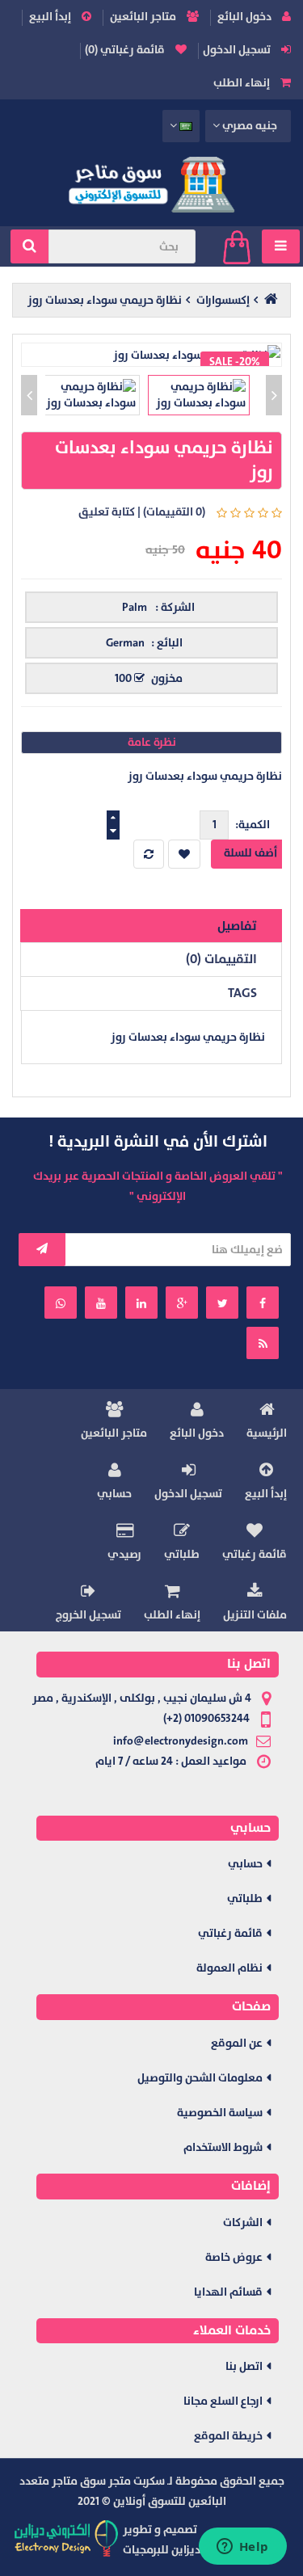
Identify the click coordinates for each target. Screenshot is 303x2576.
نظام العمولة (229, 1968)
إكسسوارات (223, 300)
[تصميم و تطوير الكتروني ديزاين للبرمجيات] (67, 2538)
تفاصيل (237, 926)
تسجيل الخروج (88, 1615)
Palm (135, 607)
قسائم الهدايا (228, 2292)
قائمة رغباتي (255, 1554)
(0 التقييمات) (174, 512)
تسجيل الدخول (238, 50)
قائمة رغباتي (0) (126, 50)
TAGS (242, 993)
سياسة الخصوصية (220, 2113)
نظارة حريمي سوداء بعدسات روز (105, 300)
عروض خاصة (234, 2257)
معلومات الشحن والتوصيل (200, 2078)
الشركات (243, 2222)
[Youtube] (101, 1303)
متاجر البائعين (144, 17)
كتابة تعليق (107, 512)
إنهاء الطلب (243, 83)
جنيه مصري (249, 126)
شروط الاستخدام (223, 2147)
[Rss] (263, 1343)
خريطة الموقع (228, 2436)
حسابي (114, 1494)
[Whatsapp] (61, 1303)
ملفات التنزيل (255, 1615)
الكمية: (253, 825)
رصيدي (124, 1554)
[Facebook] (263, 1303)
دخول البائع (246, 17)
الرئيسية (267, 1433)
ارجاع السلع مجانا (223, 2401)
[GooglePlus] (182, 1303)
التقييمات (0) (221, 959)
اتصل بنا (244, 2366)
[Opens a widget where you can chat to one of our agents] (242, 2548)
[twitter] (222, 1303)
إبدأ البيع (51, 17)
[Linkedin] (141, 1303)
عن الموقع (237, 2043)
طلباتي (182, 1554)
